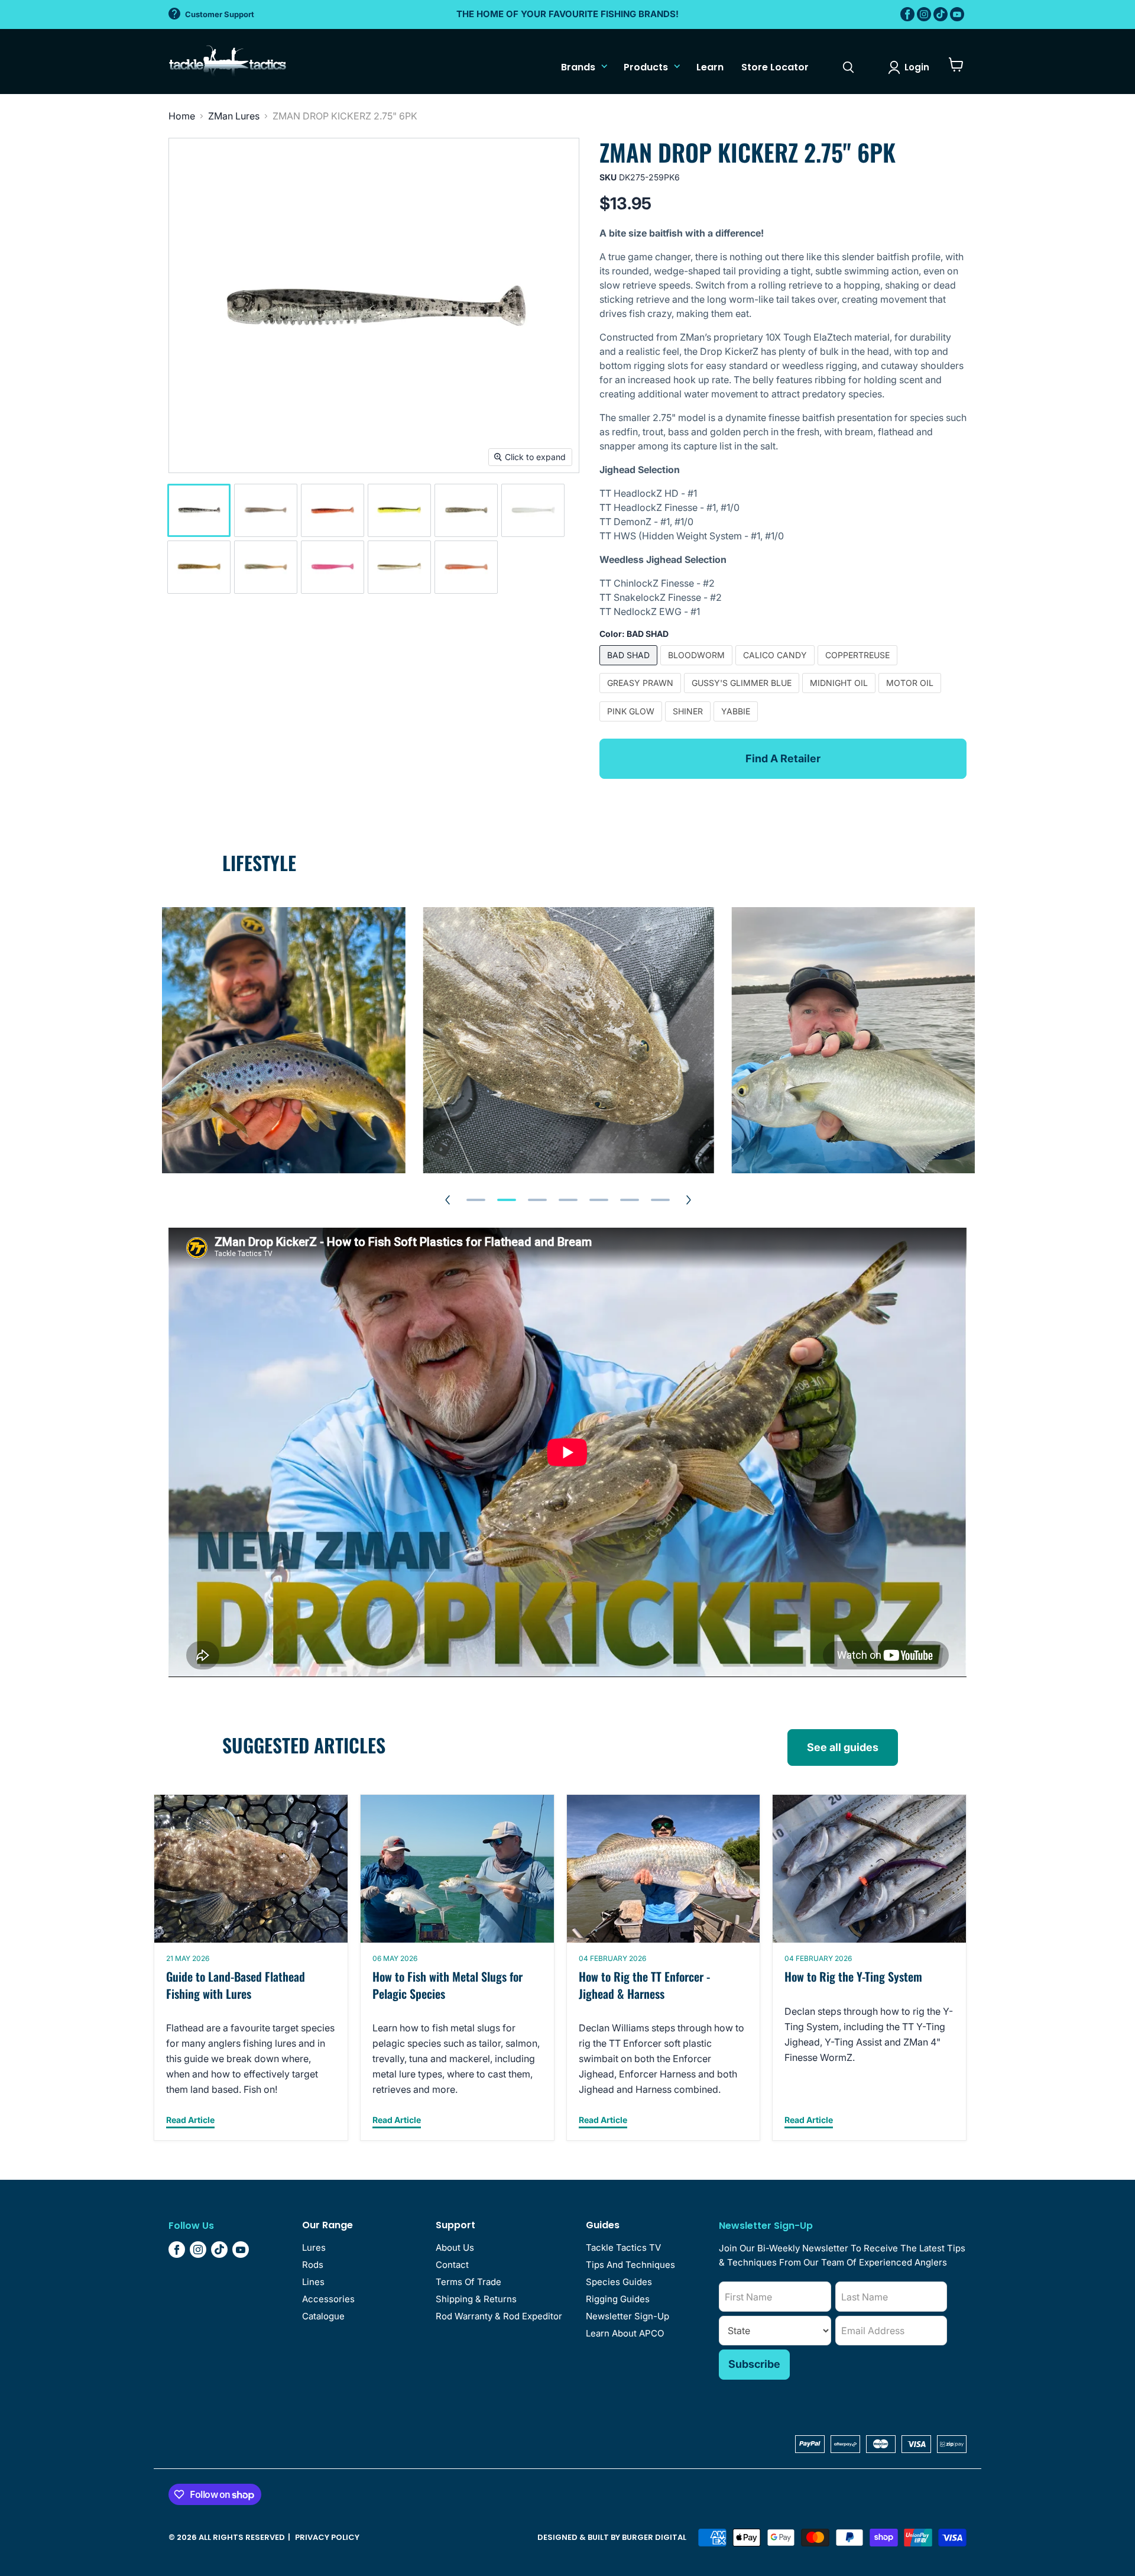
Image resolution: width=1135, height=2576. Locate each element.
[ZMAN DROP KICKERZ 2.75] (199, 510)
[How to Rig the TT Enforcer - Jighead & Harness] (664, 1869)
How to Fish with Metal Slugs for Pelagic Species (447, 1985)
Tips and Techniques (630, 2265)
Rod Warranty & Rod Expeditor (499, 2316)
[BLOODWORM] (698, 668)
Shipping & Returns (476, 2299)
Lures (314, 2247)
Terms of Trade (468, 2282)
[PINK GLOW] (632, 724)
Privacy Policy (327, 2537)
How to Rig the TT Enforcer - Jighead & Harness (644, 1985)
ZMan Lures (234, 116)
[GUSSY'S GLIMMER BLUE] (743, 695)
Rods (313, 2265)
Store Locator (775, 67)
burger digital (654, 2537)
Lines (313, 2282)
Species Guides (619, 2282)
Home (182, 116)
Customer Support (220, 14)
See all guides (843, 1747)
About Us (455, 2247)
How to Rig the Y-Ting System (853, 1976)
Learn (710, 67)
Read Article (190, 2120)
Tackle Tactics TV (623, 2247)
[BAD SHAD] (630, 668)
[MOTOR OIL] (911, 695)
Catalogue (323, 2316)
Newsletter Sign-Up (628, 2316)
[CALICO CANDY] (776, 668)
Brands (578, 67)
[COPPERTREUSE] (859, 668)
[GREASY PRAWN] (642, 695)
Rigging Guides (618, 2299)
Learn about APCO (625, 2333)
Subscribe (754, 2364)
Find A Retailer (783, 758)
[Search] (848, 67)
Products (646, 67)
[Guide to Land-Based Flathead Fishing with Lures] (251, 1869)
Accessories (328, 2299)
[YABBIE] (737, 724)
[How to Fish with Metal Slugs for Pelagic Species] (457, 1869)
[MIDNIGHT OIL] (840, 695)
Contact (452, 2265)
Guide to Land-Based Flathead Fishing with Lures (236, 1985)
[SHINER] (689, 724)
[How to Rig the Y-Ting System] (869, 1869)
